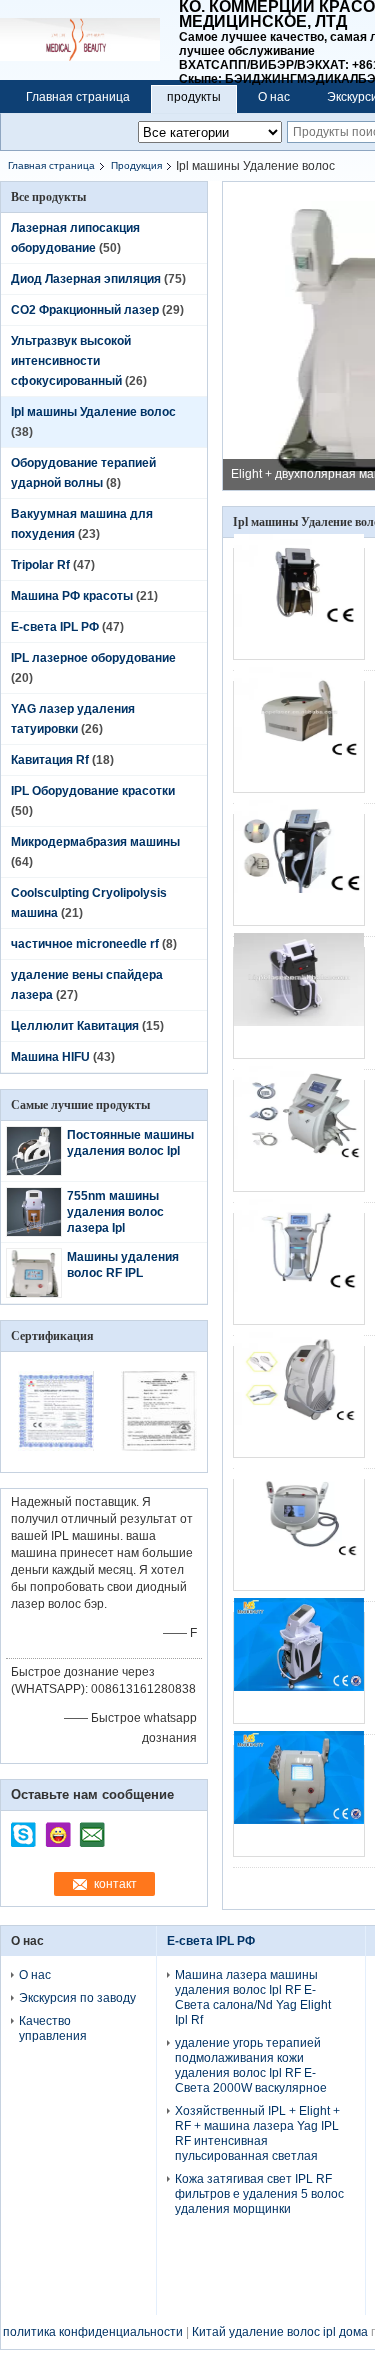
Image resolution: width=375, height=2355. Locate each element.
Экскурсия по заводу (77, 1998)
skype (24, 1828)
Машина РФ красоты (72, 596)
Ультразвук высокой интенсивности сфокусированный (71, 361)
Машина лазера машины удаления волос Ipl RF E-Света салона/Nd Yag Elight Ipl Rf (253, 1997)
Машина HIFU (50, 1057)
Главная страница (78, 97)
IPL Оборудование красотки (93, 791)
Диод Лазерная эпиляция (86, 279)
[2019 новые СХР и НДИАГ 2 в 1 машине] (299, 1269)
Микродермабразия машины (95, 842)
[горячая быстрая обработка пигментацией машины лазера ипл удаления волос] (299, 737)
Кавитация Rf (50, 760)
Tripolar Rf (40, 565)
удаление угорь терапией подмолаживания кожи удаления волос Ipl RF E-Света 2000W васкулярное (251, 2065)
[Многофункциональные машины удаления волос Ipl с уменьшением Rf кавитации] (299, 1668)
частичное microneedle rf (85, 944)
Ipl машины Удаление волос (93, 412)
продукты (194, 97)
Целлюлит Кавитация (75, 1026)
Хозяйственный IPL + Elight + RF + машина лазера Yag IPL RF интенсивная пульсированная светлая (257, 2133)
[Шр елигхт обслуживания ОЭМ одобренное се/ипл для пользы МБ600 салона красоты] (299, 604)
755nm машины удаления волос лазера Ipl (115, 1212)
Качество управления (53, 2028)
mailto (92, 1828)
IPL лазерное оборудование (93, 658)
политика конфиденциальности (93, 2332)
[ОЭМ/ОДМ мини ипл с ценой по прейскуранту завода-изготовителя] (299, 1402)
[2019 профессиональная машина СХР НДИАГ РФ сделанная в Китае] (299, 1136)
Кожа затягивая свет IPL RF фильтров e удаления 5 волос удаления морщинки (259, 2194)
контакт (115, 1884)
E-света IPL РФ (55, 627)
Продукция (136, 165)
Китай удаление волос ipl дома (280, 2332)
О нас (274, 97)
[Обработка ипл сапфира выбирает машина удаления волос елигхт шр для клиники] (299, 870)
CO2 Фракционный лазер (85, 310)
